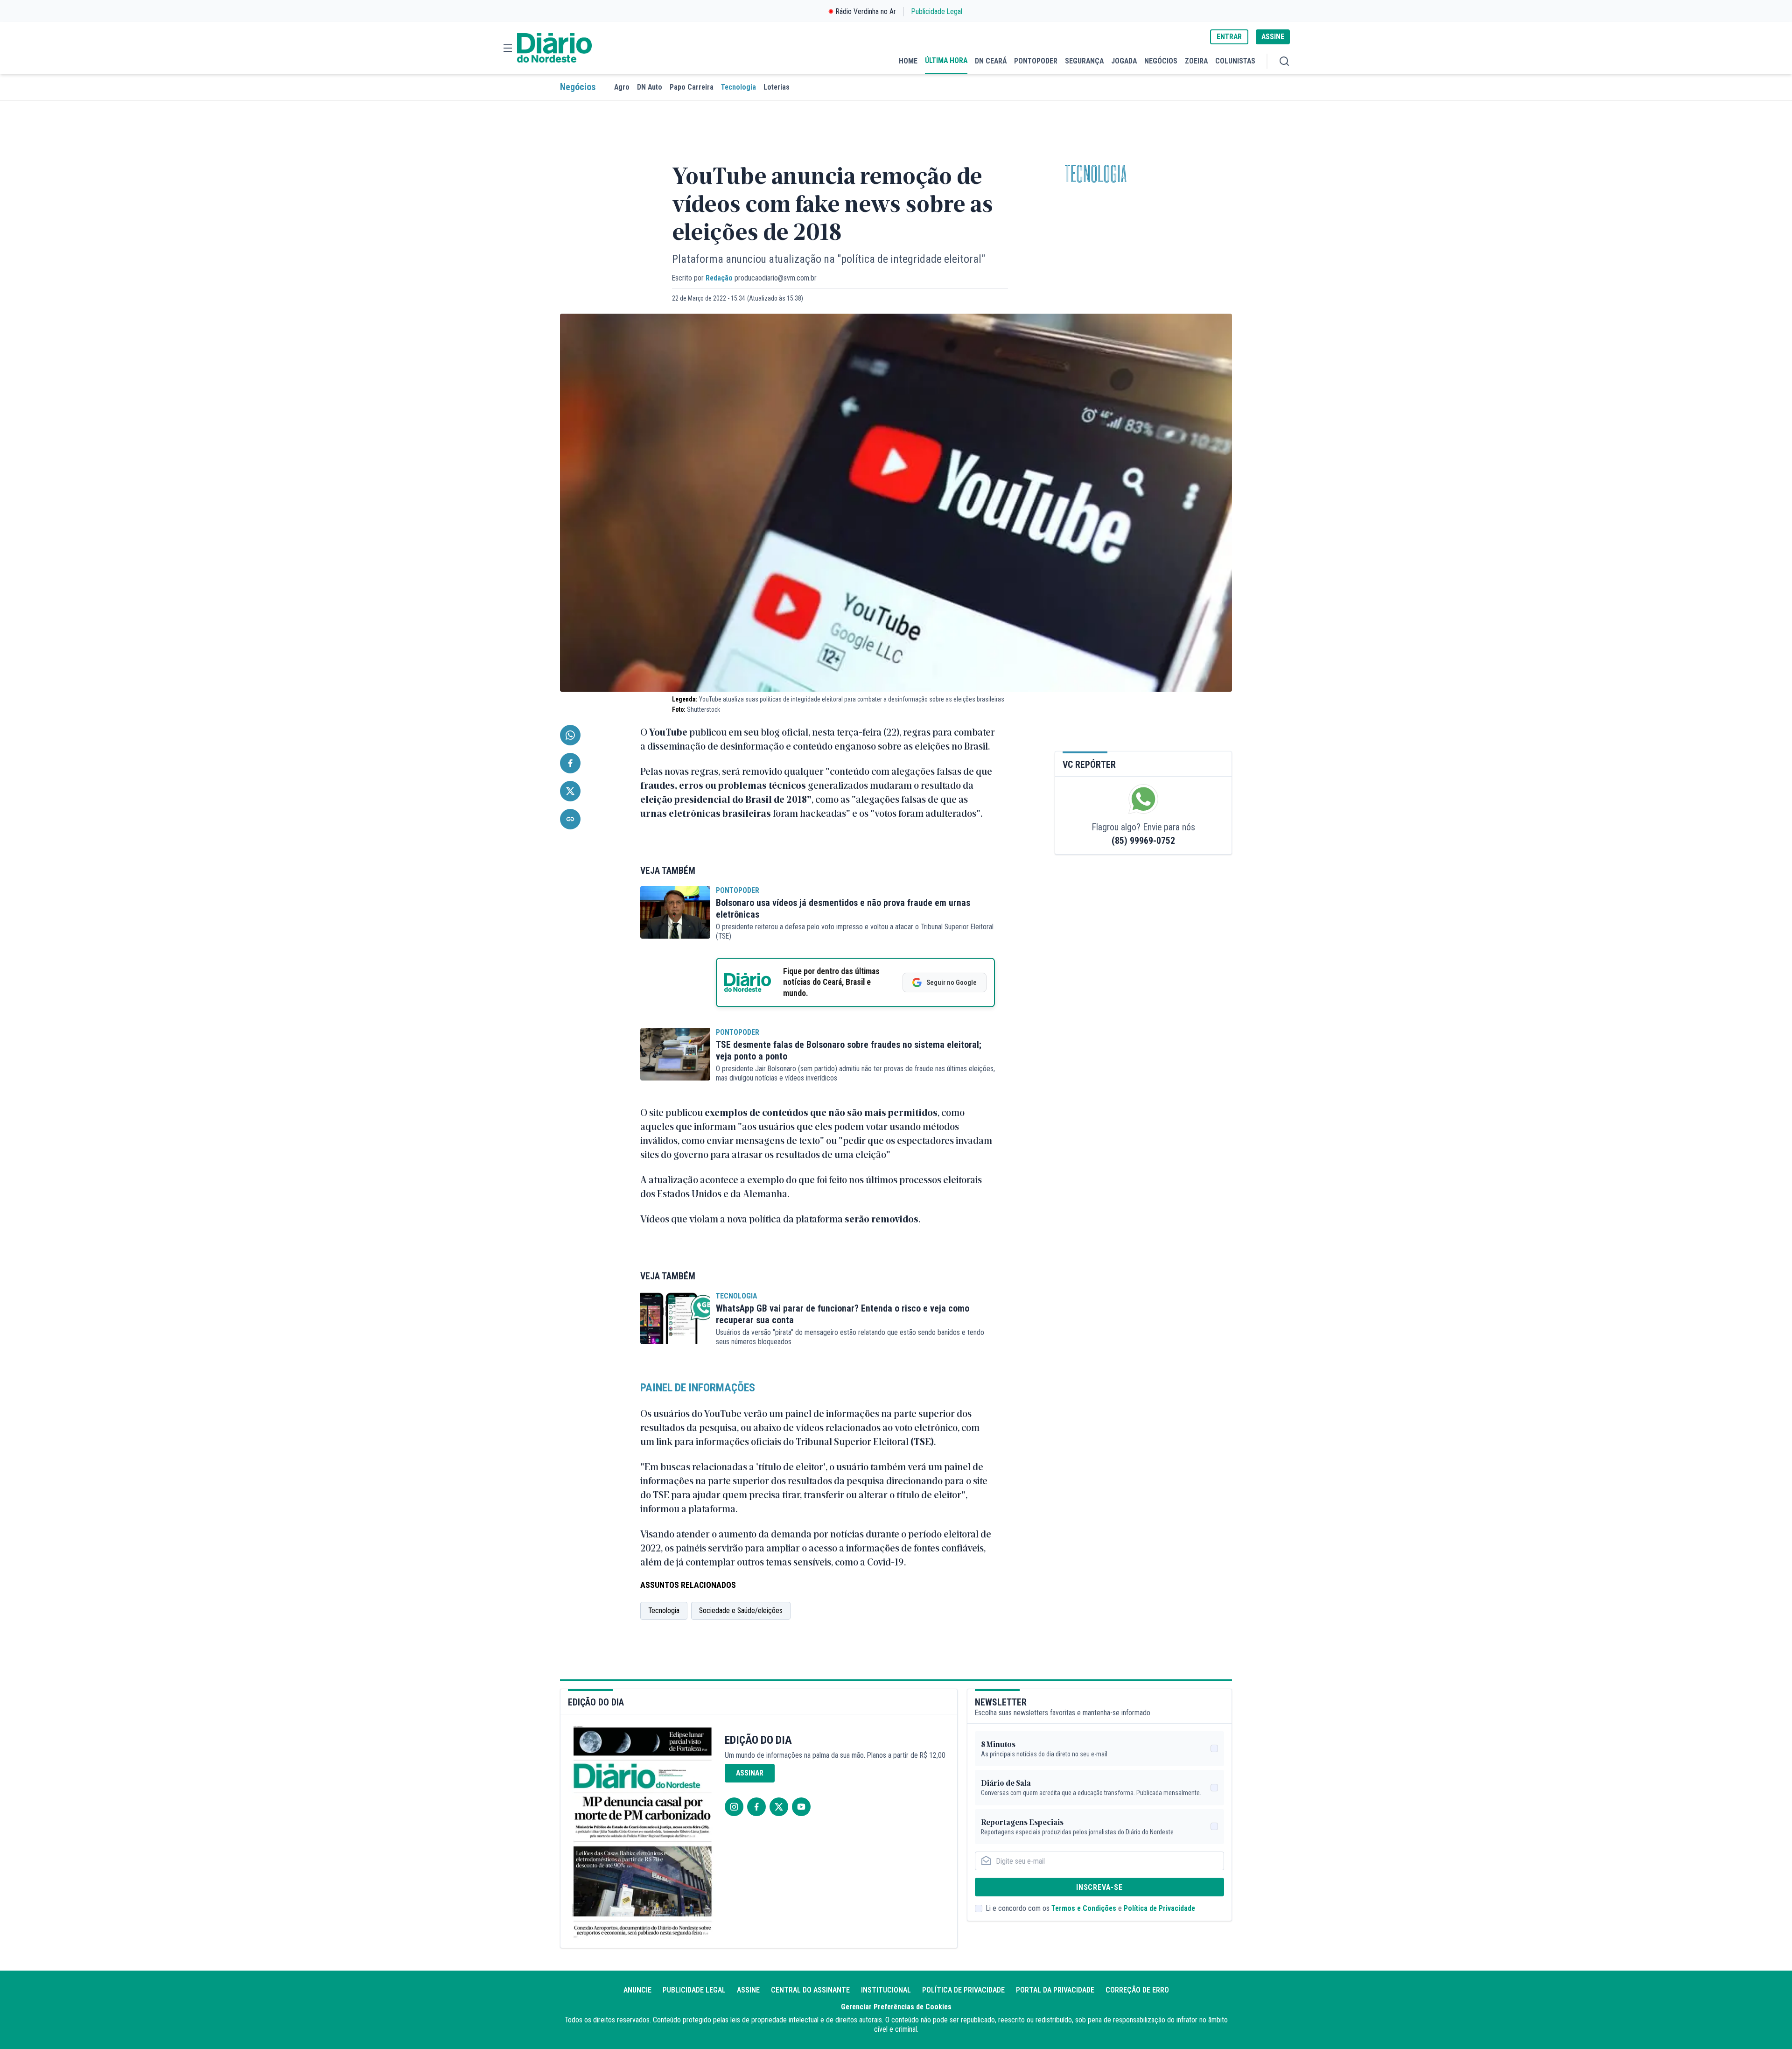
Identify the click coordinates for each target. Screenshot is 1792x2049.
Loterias (777, 87)
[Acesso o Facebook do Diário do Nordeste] (756, 1807)
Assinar (750, 1773)
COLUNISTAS (1235, 61)
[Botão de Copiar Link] (570, 819)
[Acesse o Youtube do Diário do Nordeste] (801, 1807)
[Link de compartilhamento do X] (570, 791)
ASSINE (1273, 37)
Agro (622, 87)
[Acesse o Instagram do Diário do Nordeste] (734, 1807)
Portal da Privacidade (1055, 1990)
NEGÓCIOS (1161, 61)
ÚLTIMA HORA (946, 60)
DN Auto (650, 87)
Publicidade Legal (937, 11)
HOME (908, 61)
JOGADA (1124, 61)
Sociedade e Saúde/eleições (741, 1610)
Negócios (578, 87)
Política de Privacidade (1159, 1908)
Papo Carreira (692, 87)
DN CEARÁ (991, 61)
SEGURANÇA (1084, 61)
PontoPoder (738, 890)
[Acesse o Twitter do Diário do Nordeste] (779, 1807)
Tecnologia (738, 87)
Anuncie (637, 1990)
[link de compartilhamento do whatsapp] (570, 735)
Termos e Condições (1084, 1908)
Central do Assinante (810, 1990)
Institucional (886, 1990)
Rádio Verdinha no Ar (866, 11)
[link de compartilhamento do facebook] (570, 763)
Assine (748, 1990)
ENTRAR (1229, 37)
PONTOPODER (1036, 61)
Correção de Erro (1137, 1990)
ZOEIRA (1196, 61)
